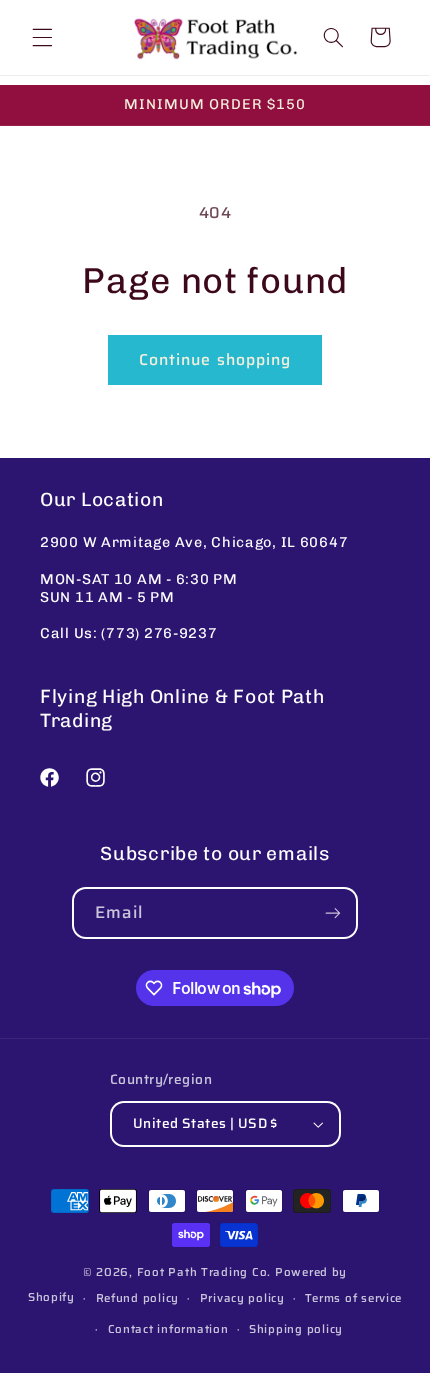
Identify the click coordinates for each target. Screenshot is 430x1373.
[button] (42, 37)
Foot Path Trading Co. (204, 1272)
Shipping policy (296, 1329)
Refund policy (138, 1298)
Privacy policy (242, 1298)
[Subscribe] (333, 912)
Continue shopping (215, 359)
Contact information (168, 1329)
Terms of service (353, 1298)
